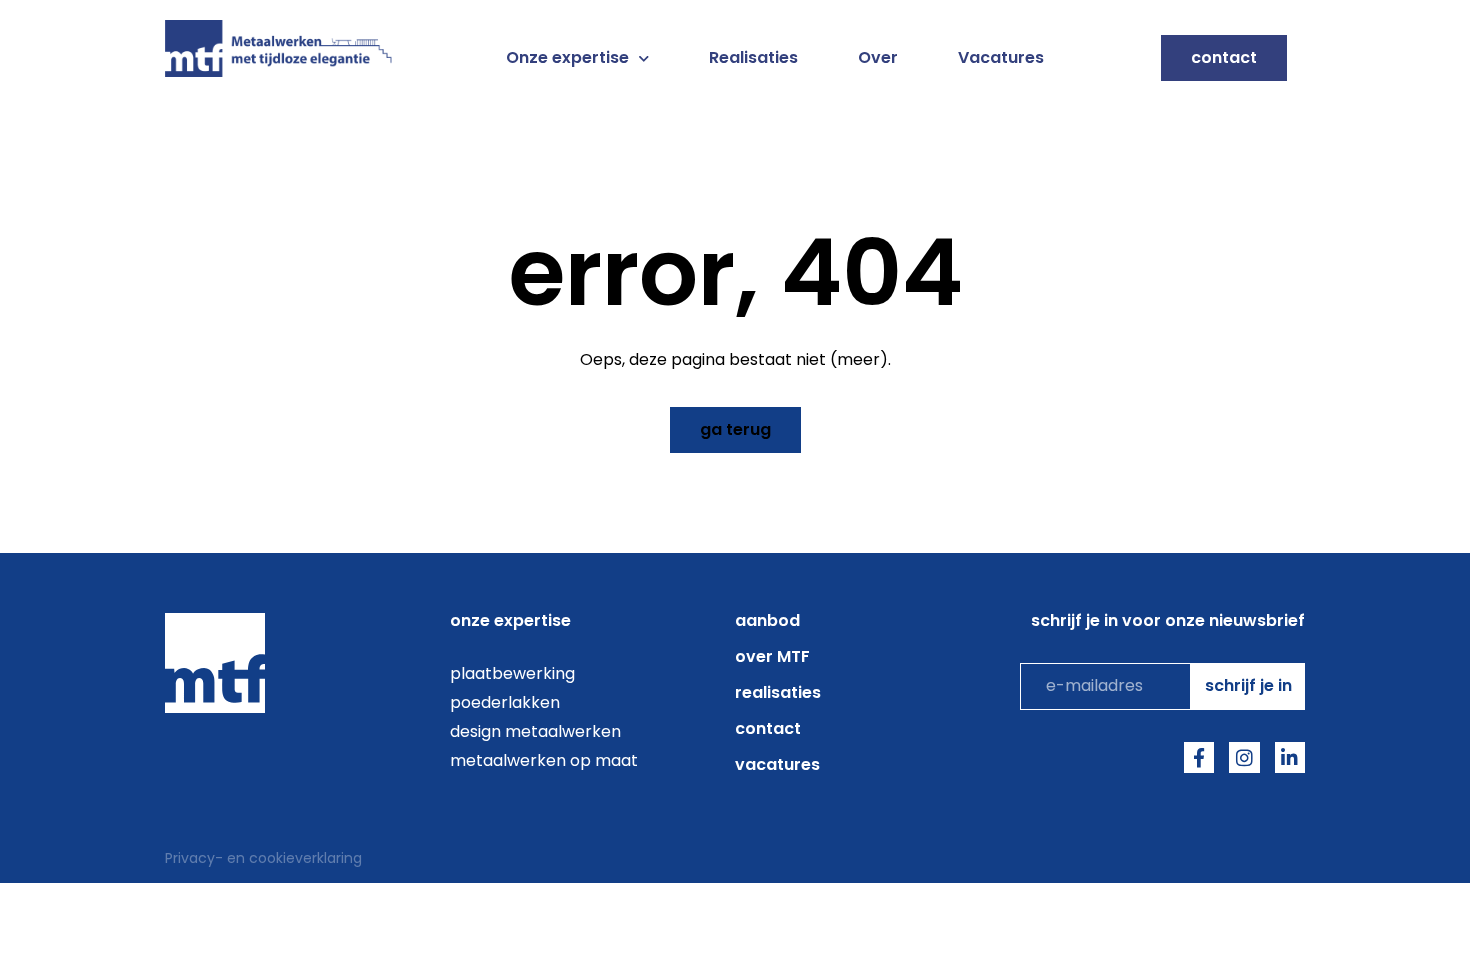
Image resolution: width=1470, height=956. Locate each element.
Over (878, 58)
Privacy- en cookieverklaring (263, 858)
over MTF (772, 656)
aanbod (767, 620)
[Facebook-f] (1199, 757)
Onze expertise (567, 58)
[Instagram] (1244, 757)
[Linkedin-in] (1290, 757)
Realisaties (753, 58)
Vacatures (1001, 58)
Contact (768, 728)
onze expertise (510, 620)
